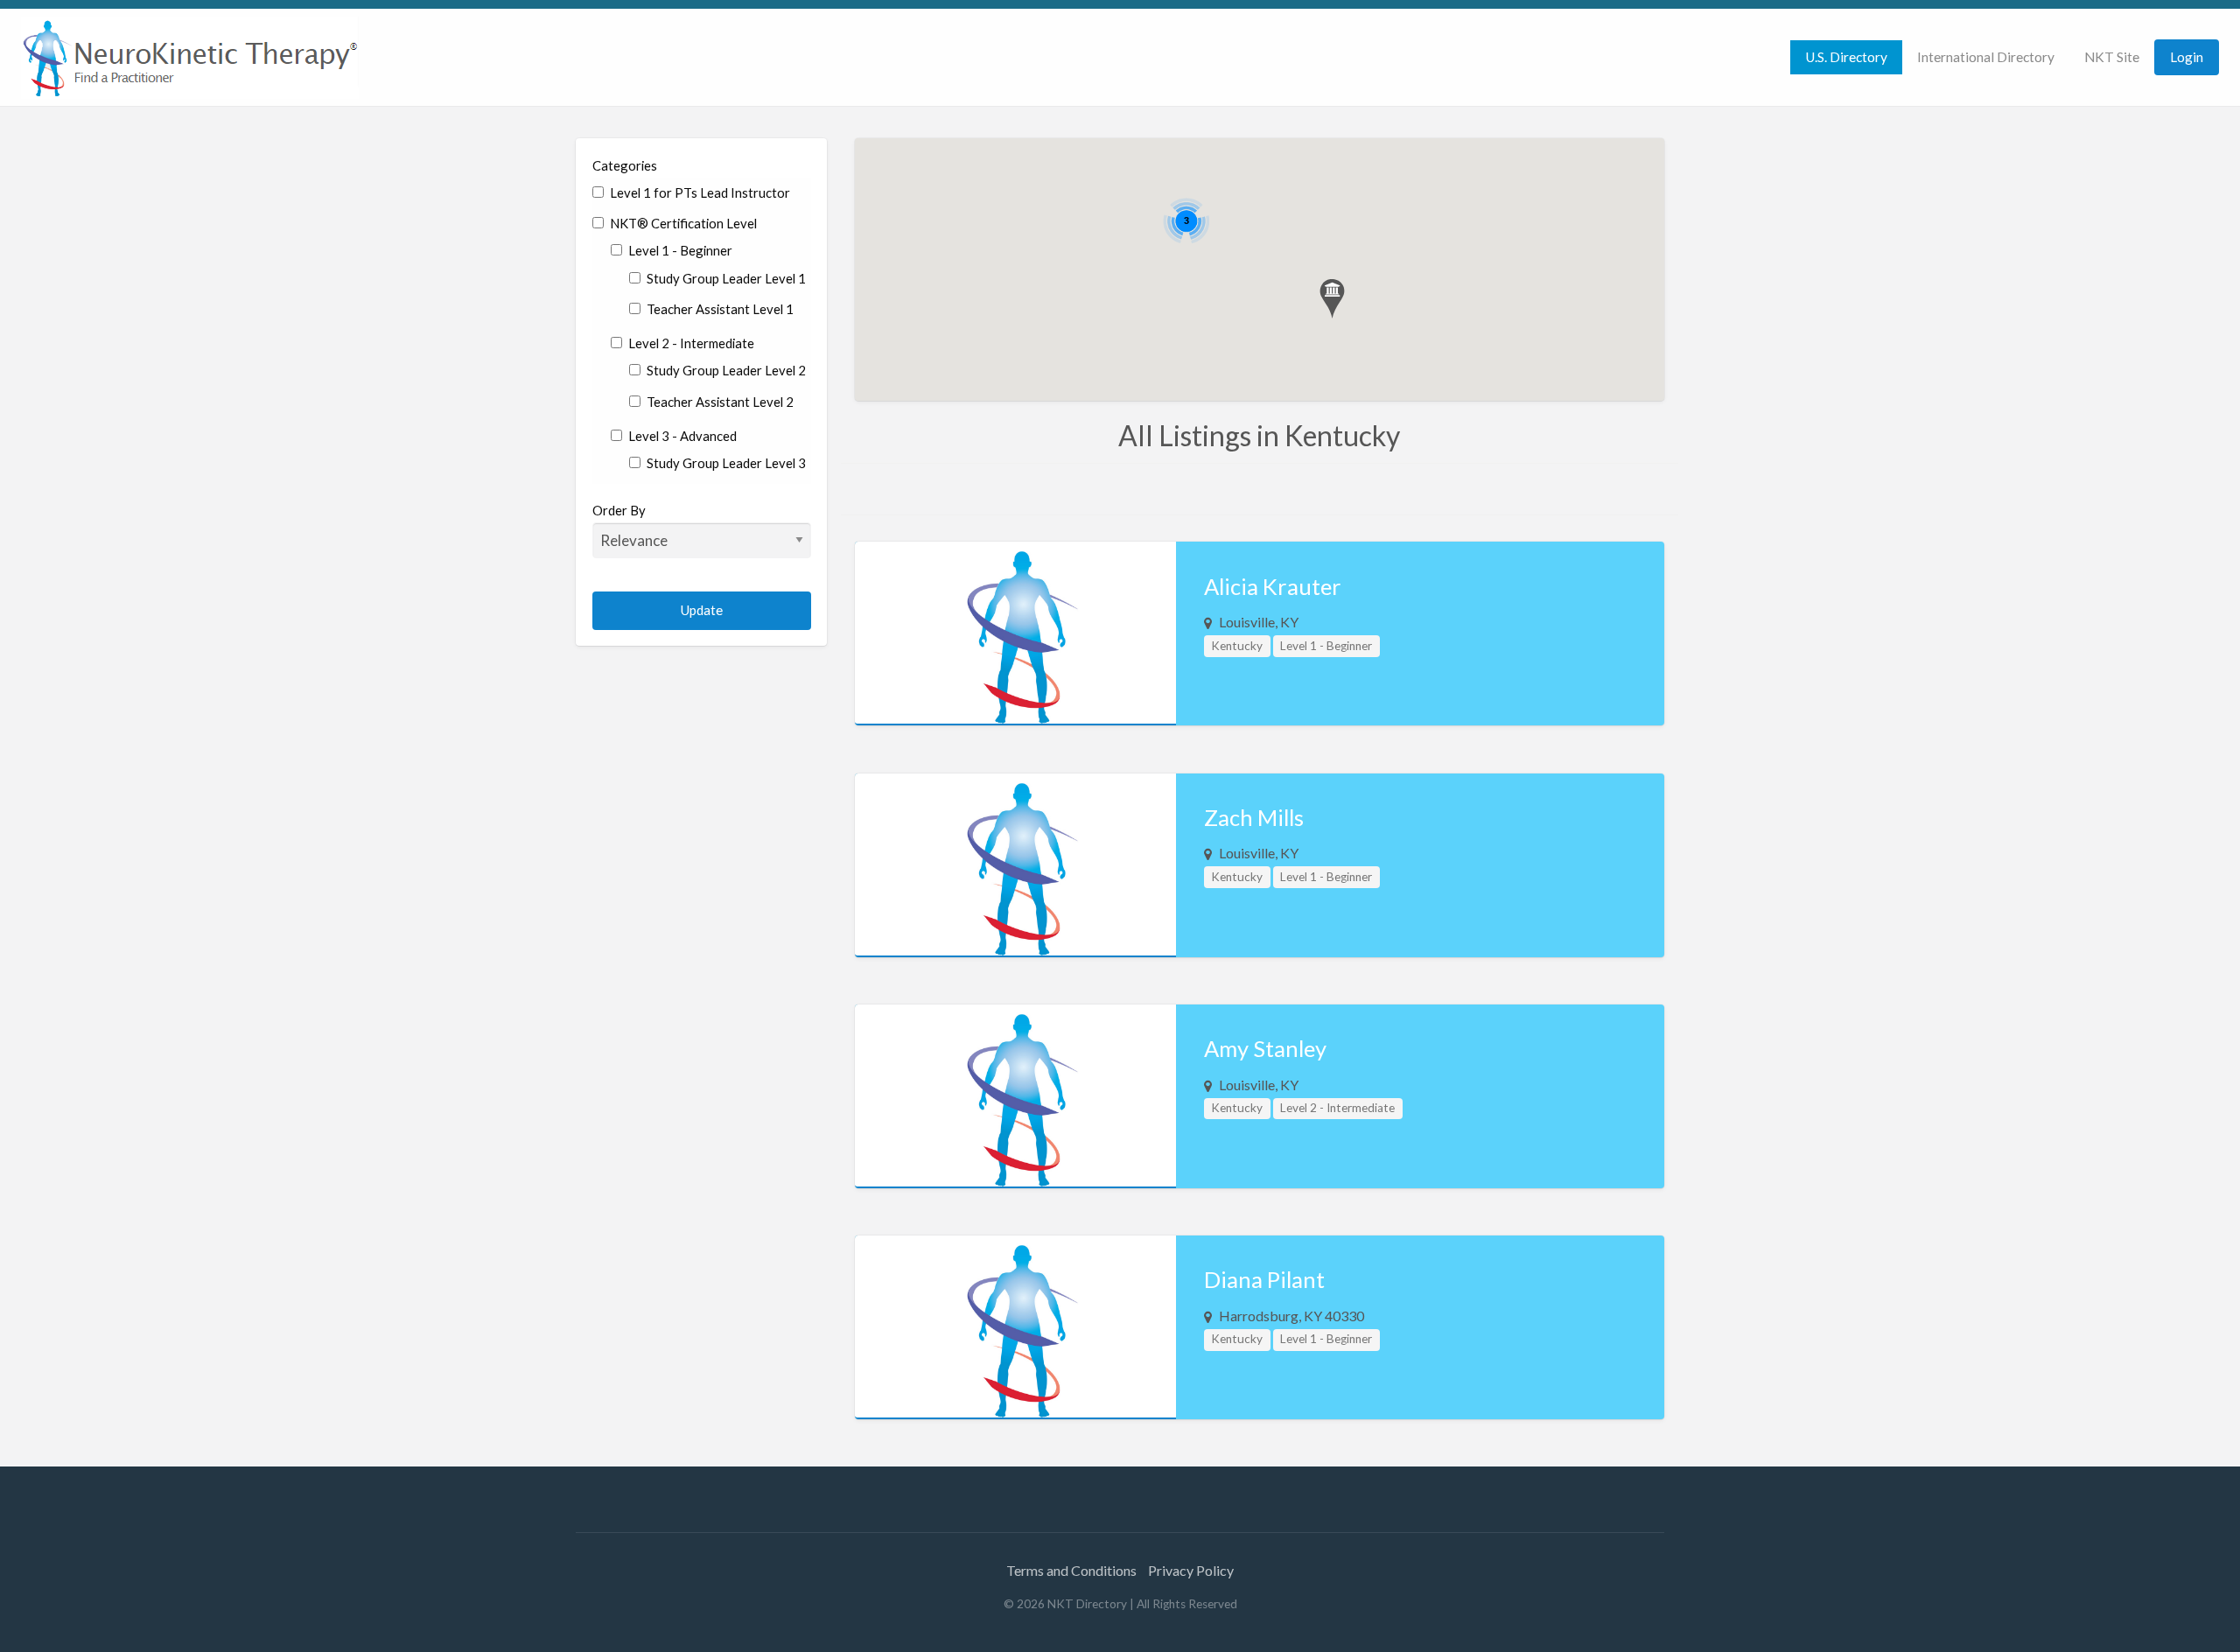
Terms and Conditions (1071, 1570)
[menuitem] (1846, 57)
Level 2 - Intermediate (690, 343)
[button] (1332, 299)
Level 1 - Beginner (679, 250)
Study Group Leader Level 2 (725, 370)
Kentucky (1237, 646)
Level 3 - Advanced (681, 436)
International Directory (1986, 57)
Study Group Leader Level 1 (725, 278)
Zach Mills (1254, 817)
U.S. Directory (1846, 57)
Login (2187, 57)
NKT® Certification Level (682, 223)
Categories (625, 165)
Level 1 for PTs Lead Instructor (699, 192)
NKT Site (2112, 57)
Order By (619, 510)
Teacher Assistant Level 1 (719, 309)
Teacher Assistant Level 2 (719, 402)
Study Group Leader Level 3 (725, 463)
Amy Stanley (1265, 1048)
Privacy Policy (1191, 1570)
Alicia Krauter (1273, 586)
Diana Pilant (1264, 1279)
